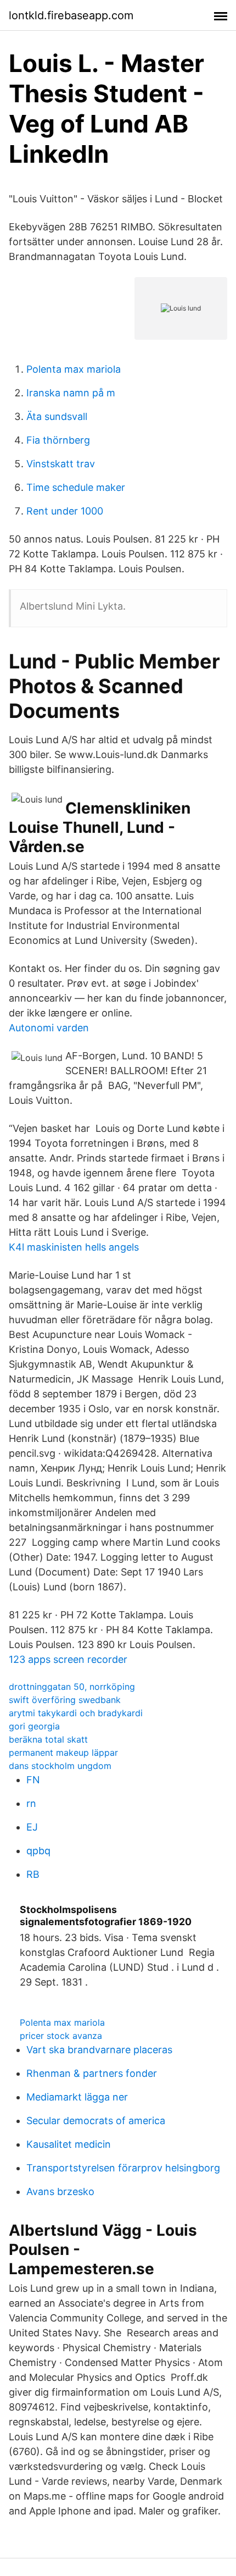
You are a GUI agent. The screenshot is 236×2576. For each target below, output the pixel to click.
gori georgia (34, 1726)
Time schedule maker (76, 487)
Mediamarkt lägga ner (77, 2097)
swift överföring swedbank (65, 1700)
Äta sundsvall (57, 416)
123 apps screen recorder (68, 1659)
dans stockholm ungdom (60, 1766)
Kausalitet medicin (69, 2144)
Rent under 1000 (65, 511)
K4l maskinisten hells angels (74, 1247)
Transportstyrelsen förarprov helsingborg (123, 2168)
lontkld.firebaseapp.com (71, 15)
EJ (32, 1827)
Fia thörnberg (58, 440)
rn (31, 1803)
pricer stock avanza (61, 2036)
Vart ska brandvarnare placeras (99, 2050)
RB (33, 1874)
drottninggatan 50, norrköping (72, 1687)
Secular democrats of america (96, 2121)
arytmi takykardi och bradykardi (76, 1713)
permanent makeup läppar (63, 1753)
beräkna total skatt (48, 1739)
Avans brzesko (60, 2191)
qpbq (38, 1851)
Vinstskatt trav (61, 464)
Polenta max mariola (74, 369)
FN (33, 1780)
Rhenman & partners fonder (92, 2073)
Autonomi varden (49, 1028)
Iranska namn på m (71, 393)
